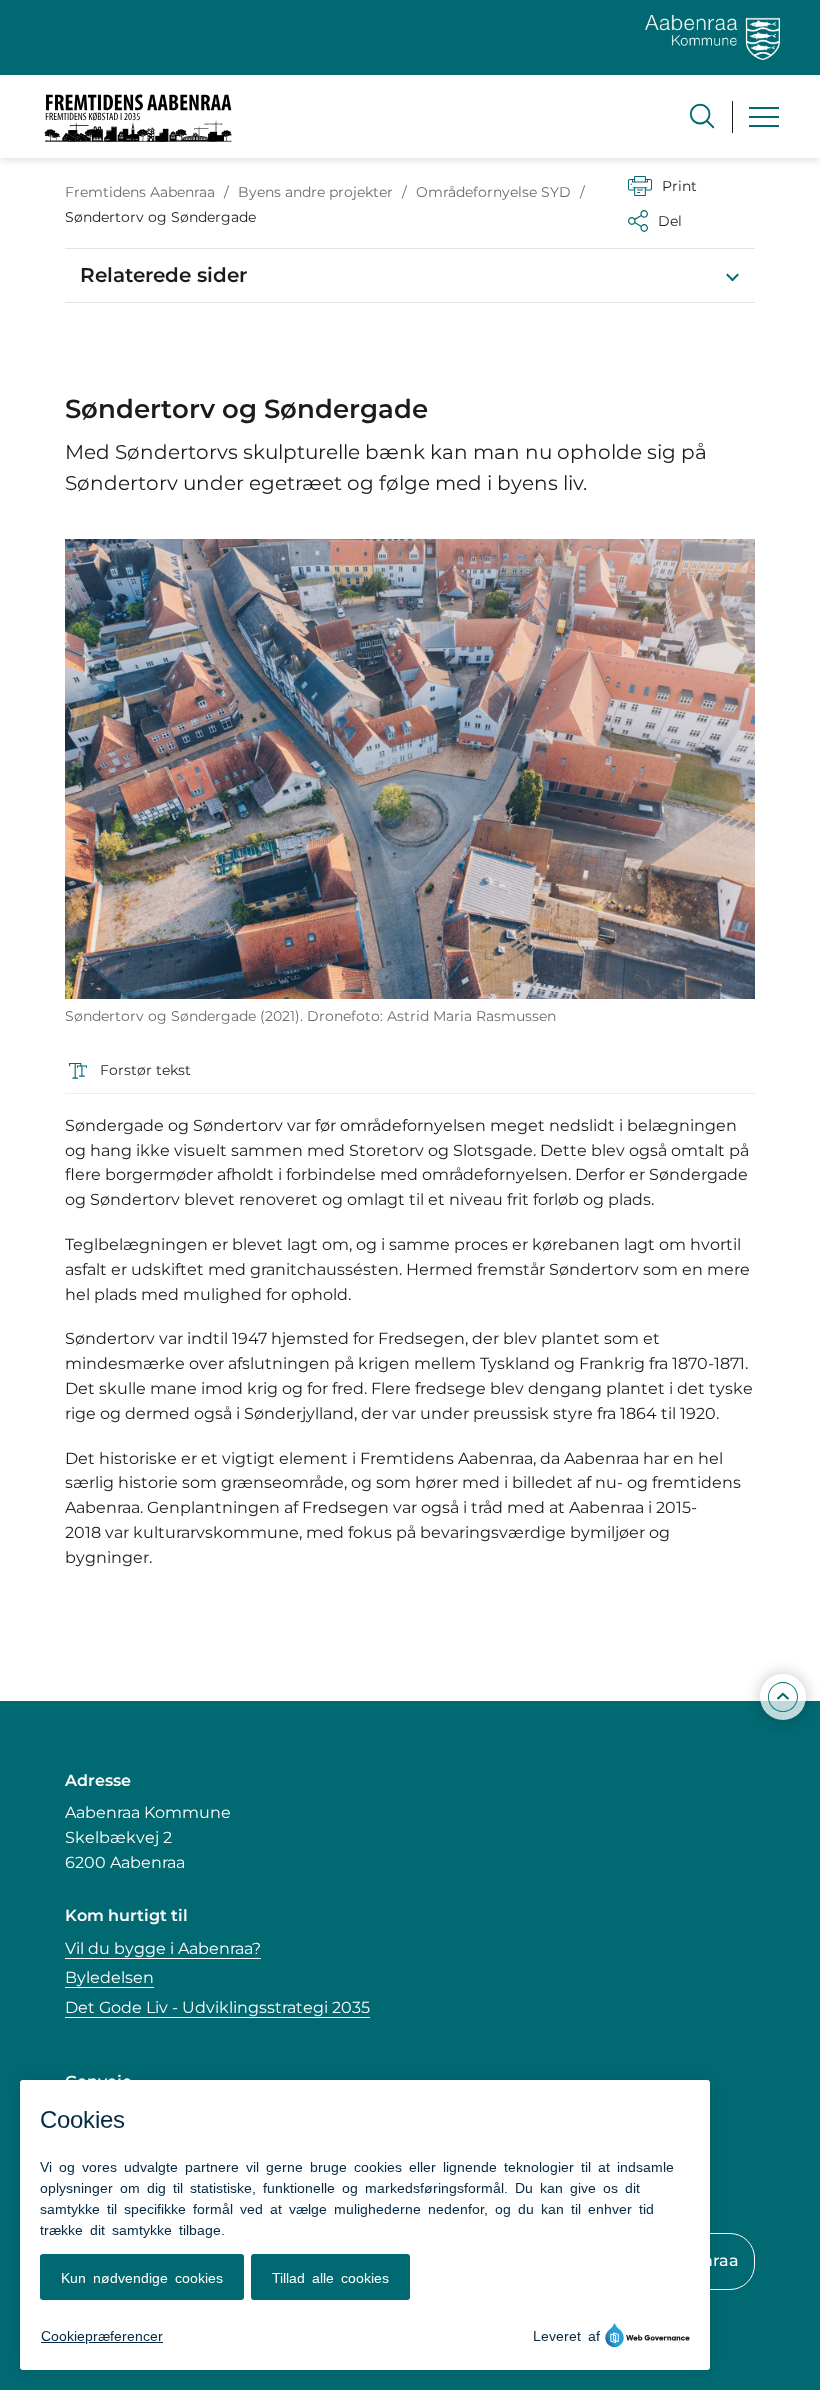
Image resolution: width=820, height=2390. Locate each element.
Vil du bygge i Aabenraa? (163, 1948)
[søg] (702, 116)
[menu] (764, 117)
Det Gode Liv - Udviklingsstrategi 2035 (217, 2007)
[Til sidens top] (783, 1698)
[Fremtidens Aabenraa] (138, 116)
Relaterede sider (163, 275)
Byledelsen (109, 1977)
